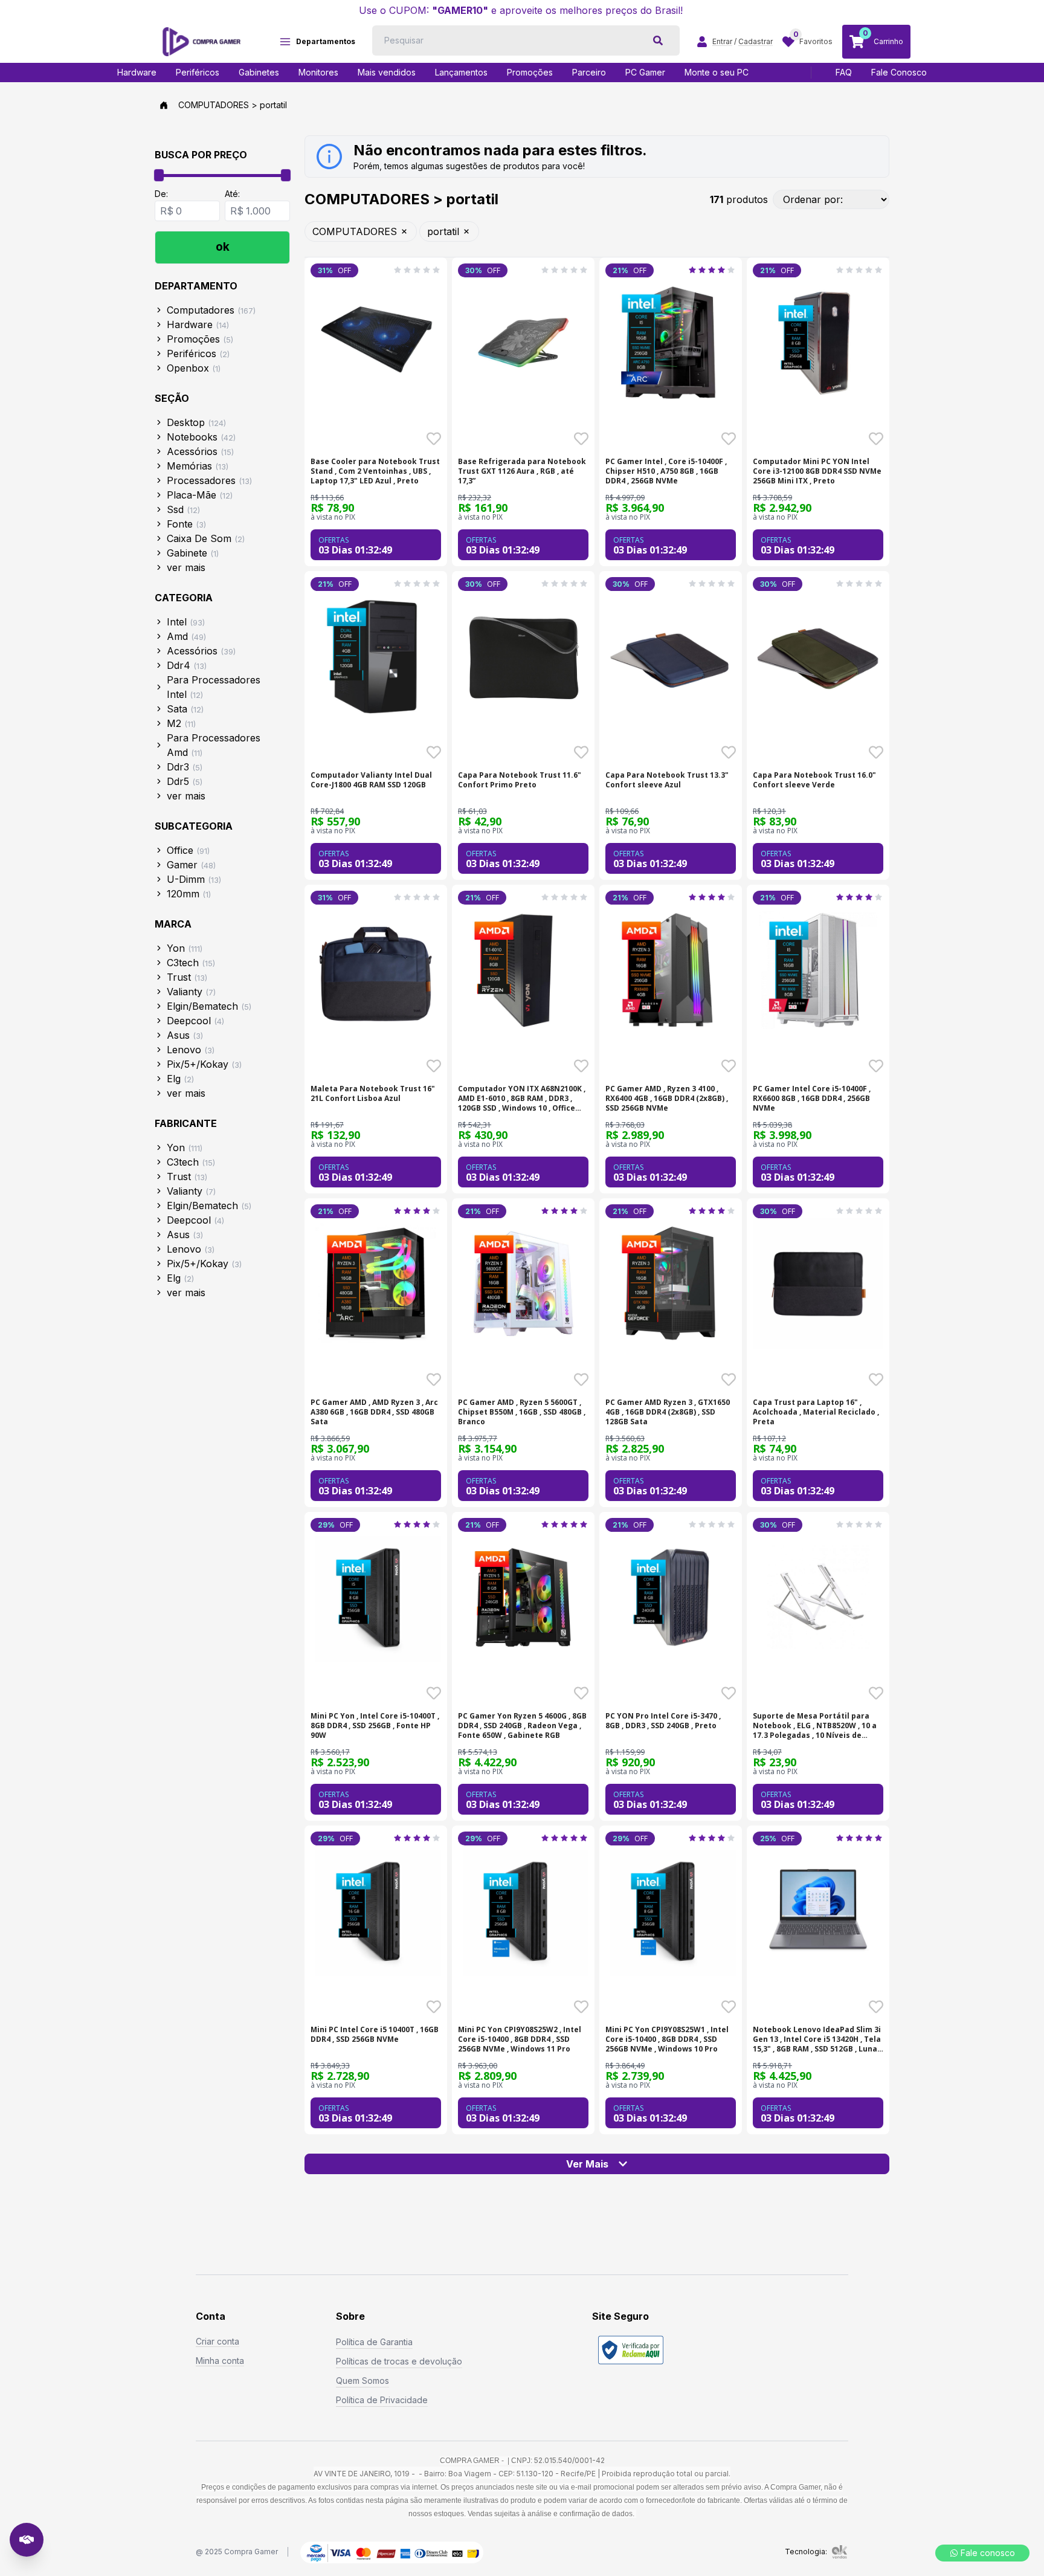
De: (161, 194)
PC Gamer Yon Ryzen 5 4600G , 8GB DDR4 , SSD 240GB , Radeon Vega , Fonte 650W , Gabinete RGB (522, 1726)
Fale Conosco (899, 72)
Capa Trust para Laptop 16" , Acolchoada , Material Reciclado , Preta (816, 1412)
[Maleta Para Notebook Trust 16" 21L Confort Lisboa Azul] (376, 970)
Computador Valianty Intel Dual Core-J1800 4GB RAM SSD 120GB (371, 780)
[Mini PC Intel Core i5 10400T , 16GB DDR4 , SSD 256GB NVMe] (376, 1911)
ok (223, 247)
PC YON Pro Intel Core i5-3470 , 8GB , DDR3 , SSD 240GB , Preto (663, 1721)
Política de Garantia (374, 2342)
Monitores (318, 72)
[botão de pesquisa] (658, 40)
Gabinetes (259, 72)
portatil (443, 231)
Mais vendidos (387, 72)
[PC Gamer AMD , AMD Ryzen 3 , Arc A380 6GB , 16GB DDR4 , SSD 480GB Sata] (376, 1283)
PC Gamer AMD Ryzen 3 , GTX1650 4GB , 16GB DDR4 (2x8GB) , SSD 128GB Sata (668, 1412)
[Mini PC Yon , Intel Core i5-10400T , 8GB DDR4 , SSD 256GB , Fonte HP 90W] (376, 1597)
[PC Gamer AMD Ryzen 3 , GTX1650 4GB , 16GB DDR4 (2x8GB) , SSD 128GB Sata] (671, 1283)
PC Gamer (645, 72)
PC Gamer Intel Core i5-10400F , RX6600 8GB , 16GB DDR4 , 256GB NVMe (812, 1099)
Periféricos (198, 72)
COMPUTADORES (355, 231)
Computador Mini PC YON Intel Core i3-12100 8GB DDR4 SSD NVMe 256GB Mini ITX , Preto (817, 471)
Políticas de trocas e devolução (399, 2361)
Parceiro (589, 72)
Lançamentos (461, 72)
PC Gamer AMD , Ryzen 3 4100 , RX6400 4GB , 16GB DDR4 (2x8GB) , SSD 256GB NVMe (667, 1099)
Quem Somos (362, 2381)
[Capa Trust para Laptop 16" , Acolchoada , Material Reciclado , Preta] (818, 1283)
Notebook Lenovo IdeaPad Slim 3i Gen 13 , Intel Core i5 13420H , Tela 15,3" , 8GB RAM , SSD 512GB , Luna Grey (817, 2039)
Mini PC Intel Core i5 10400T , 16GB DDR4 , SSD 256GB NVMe (375, 2035)
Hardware (137, 72)
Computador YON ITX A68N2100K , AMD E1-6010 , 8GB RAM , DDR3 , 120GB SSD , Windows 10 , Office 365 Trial (522, 1099)
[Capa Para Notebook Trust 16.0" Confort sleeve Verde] (818, 656)
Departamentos (326, 41)
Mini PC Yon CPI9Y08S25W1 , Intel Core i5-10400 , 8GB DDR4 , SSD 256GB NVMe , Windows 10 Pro (667, 2039)
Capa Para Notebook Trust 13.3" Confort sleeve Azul (667, 780)
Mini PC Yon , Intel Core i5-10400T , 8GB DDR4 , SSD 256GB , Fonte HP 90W (375, 1726)
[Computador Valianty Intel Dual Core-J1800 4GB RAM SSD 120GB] (376, 656)
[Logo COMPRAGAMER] (201, 42)
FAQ (844, 72)
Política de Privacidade (382, 2400)
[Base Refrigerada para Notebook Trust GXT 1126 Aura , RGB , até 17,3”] (523, 343)
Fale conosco (988, 2553)
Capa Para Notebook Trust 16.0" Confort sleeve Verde (814, 780)
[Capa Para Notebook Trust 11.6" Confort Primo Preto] (523, 656)
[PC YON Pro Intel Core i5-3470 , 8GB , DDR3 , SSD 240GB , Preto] (671, 1597)
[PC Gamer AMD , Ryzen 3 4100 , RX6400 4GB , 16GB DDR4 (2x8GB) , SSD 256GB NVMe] (671, 970)
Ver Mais (587, 2164)
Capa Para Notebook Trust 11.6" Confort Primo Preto (520, 780)
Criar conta (217, 2341)
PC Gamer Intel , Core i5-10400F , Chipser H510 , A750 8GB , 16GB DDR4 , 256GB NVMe (666, 471)
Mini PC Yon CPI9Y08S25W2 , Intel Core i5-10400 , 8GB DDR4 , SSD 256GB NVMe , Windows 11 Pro (520, 2039)
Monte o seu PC (717, 72)
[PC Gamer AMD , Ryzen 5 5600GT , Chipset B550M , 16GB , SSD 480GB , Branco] (523, 1283)
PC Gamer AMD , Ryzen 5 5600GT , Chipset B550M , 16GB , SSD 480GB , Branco (522, 1412)
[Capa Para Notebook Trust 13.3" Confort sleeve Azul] (671, 656)
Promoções (530, 72)
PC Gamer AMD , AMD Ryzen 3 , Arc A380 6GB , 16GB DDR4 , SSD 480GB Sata (374, 1412)
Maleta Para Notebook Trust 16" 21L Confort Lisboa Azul (373, 1094)
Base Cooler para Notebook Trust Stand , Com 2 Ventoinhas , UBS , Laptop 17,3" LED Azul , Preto (375, 471)
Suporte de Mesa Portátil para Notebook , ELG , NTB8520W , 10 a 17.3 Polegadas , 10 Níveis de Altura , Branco (815, 1726)
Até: (232, 194)
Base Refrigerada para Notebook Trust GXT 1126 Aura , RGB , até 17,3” (522, 471)
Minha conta (220, 2361)
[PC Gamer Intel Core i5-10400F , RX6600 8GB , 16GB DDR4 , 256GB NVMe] (818, 970)
